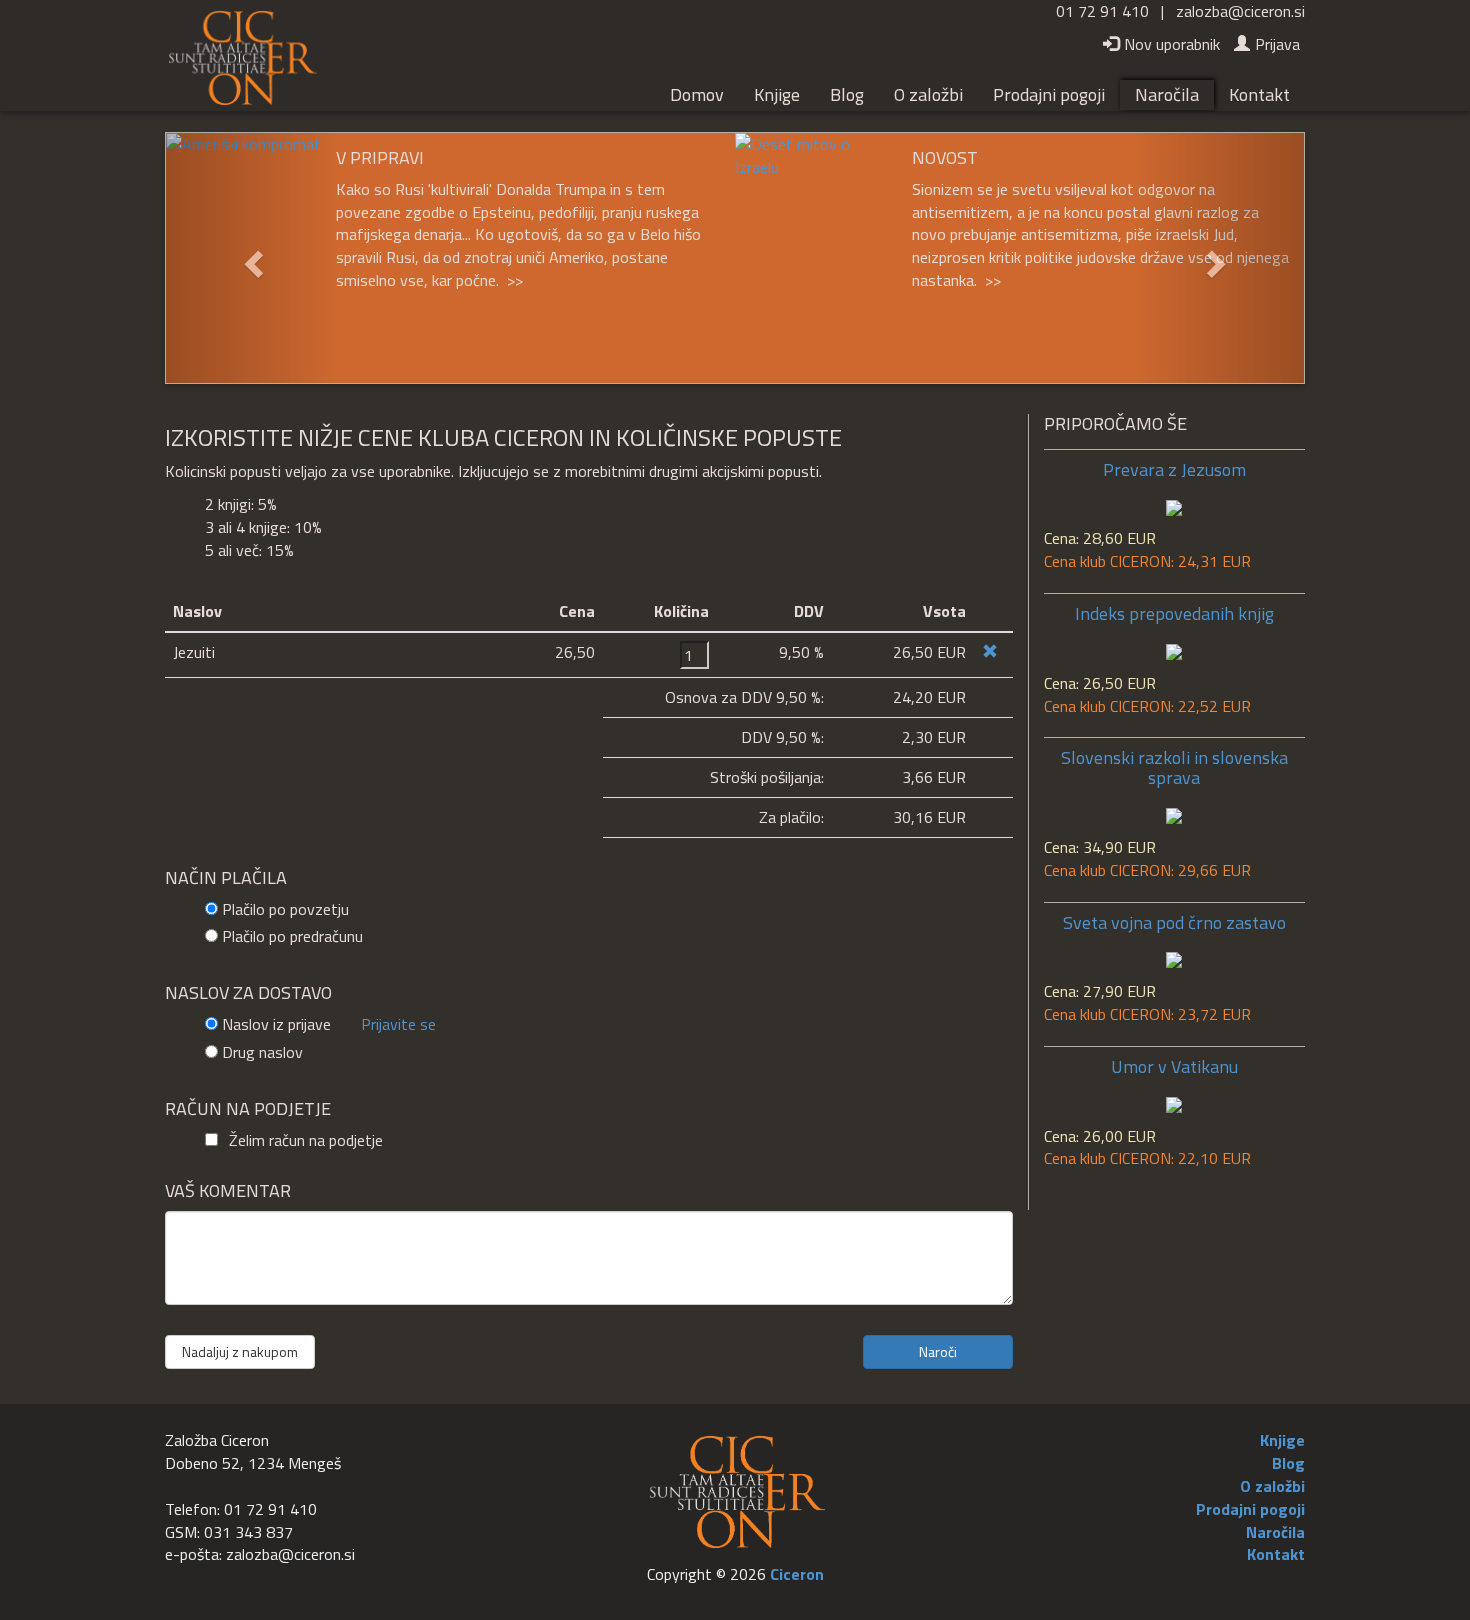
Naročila (1167, 94)
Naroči (938, 1351)
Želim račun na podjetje (304, 1140)
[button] (251, 258)
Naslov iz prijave (276, 1024)
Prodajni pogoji (1049, 94)
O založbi (928, 94)
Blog (847, 94)
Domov (697, 94)
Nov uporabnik (1172, 44)
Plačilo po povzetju (285, 909)
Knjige (777, 94)
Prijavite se (398, 1024)
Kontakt (1259, 94)
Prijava (1277, 44)
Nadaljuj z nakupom (240, 1351)
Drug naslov (262, 1052)
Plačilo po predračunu (292, 936)
